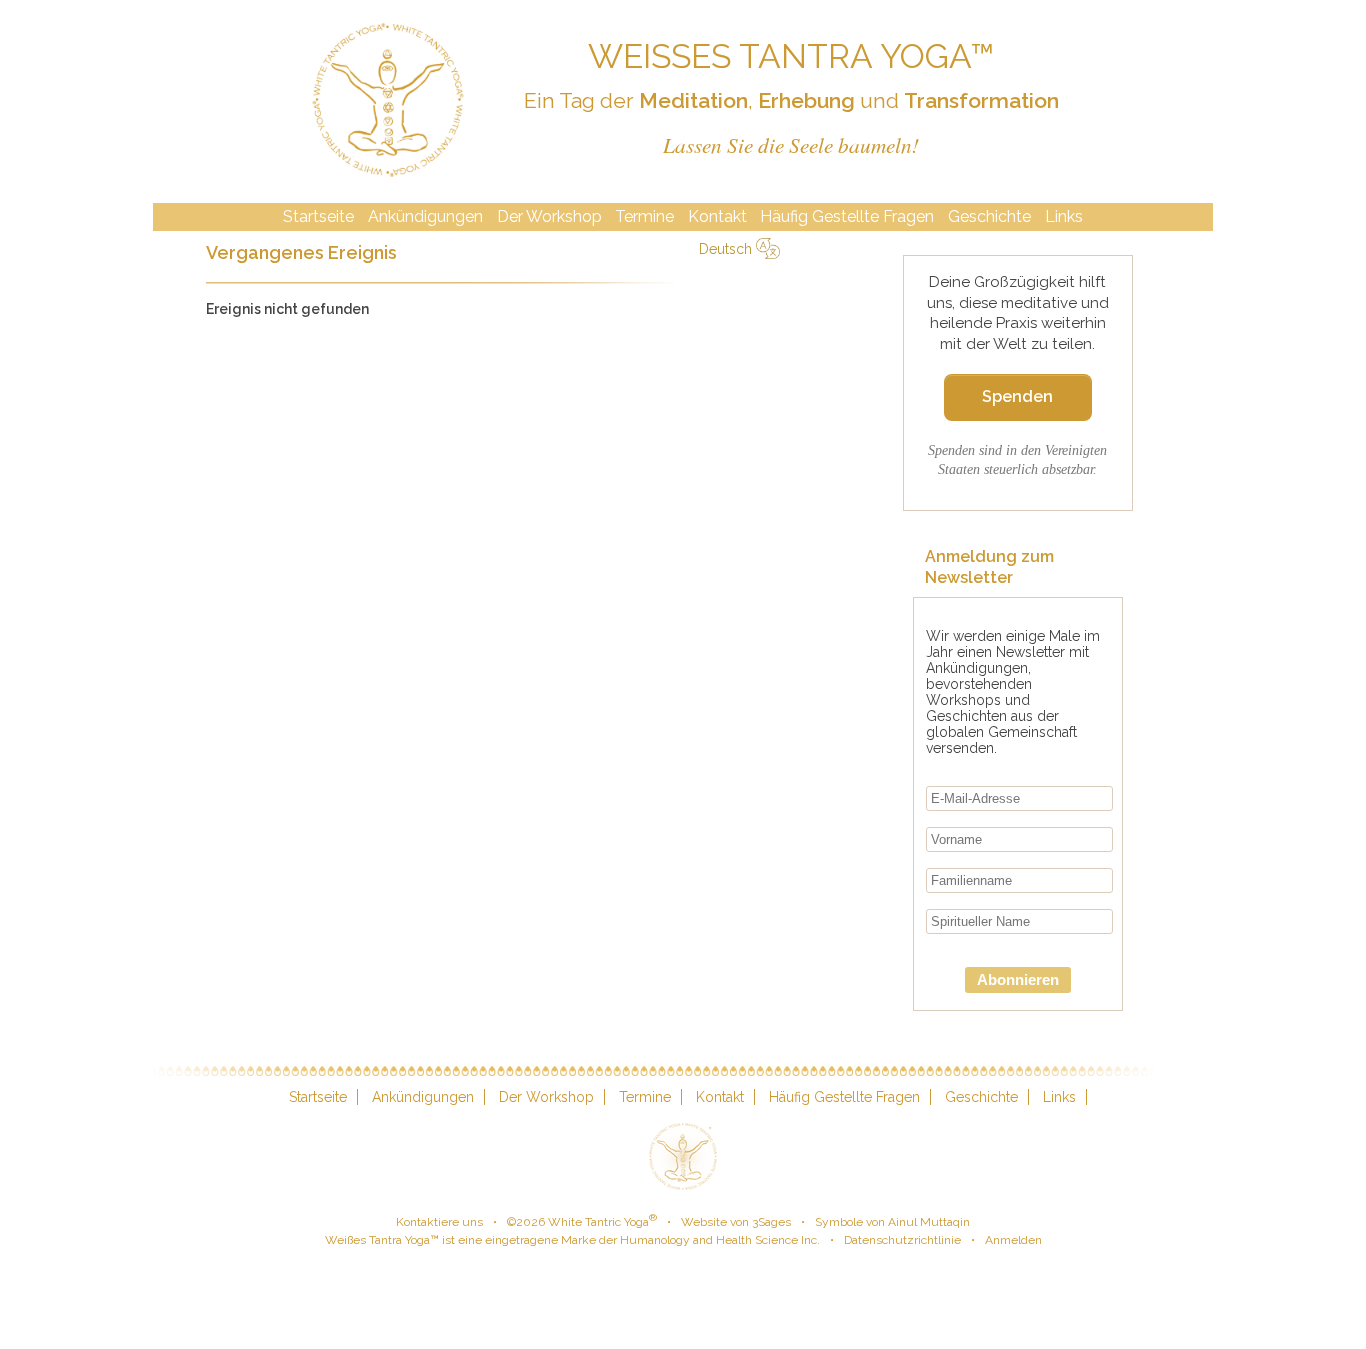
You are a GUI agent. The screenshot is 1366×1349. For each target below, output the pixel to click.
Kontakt (717, 216)
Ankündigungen (425, 216)
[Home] (388, 101)
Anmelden (1013, 1240)
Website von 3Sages (736, 1222)
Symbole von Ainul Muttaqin (892, 1222)
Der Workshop (549, 216)
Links (1064, 216)
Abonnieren (1018, 979)
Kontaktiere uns (439, 1222)
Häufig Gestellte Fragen (847, 216)
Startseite (318, 216)
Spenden (1017, 396)
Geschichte (989, 216)
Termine (644, 216)
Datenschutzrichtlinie (902, 1240)
